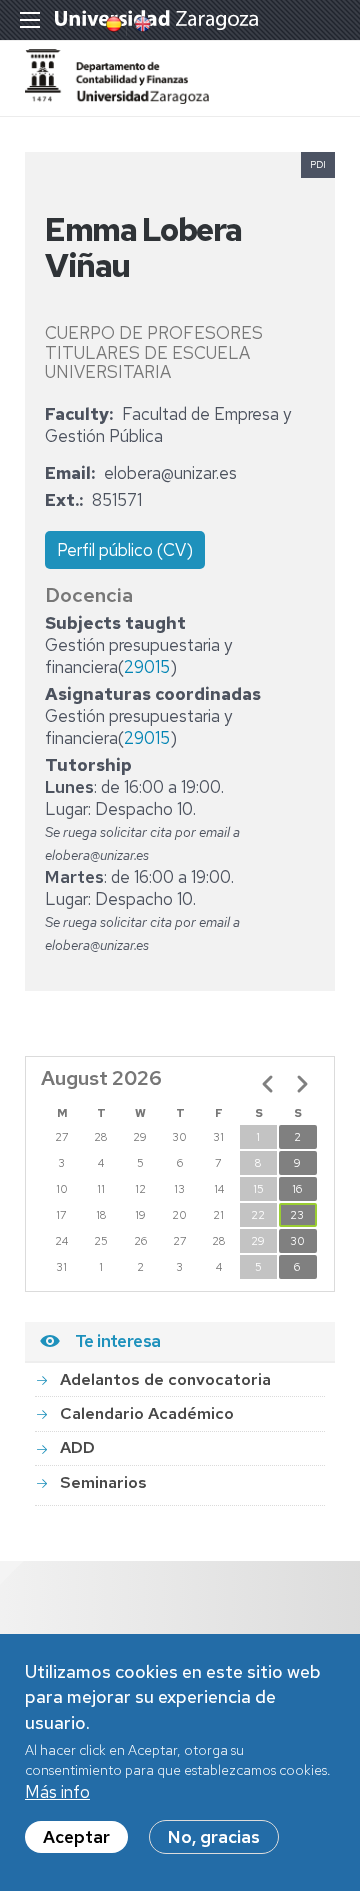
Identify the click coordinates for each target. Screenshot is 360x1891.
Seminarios (103, 1482)
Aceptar (76, 1837)
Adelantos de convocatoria (165, 1379)
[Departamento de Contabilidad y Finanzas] (117, 98)
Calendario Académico (147, 1413)
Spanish (112, 24)
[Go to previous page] (268, 1084)
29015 (147, 667)
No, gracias (214, 1837)
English (141, 24)
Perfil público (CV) (125, 550)
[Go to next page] (302, 1084)
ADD (77, 1447)
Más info (57, 1792)
